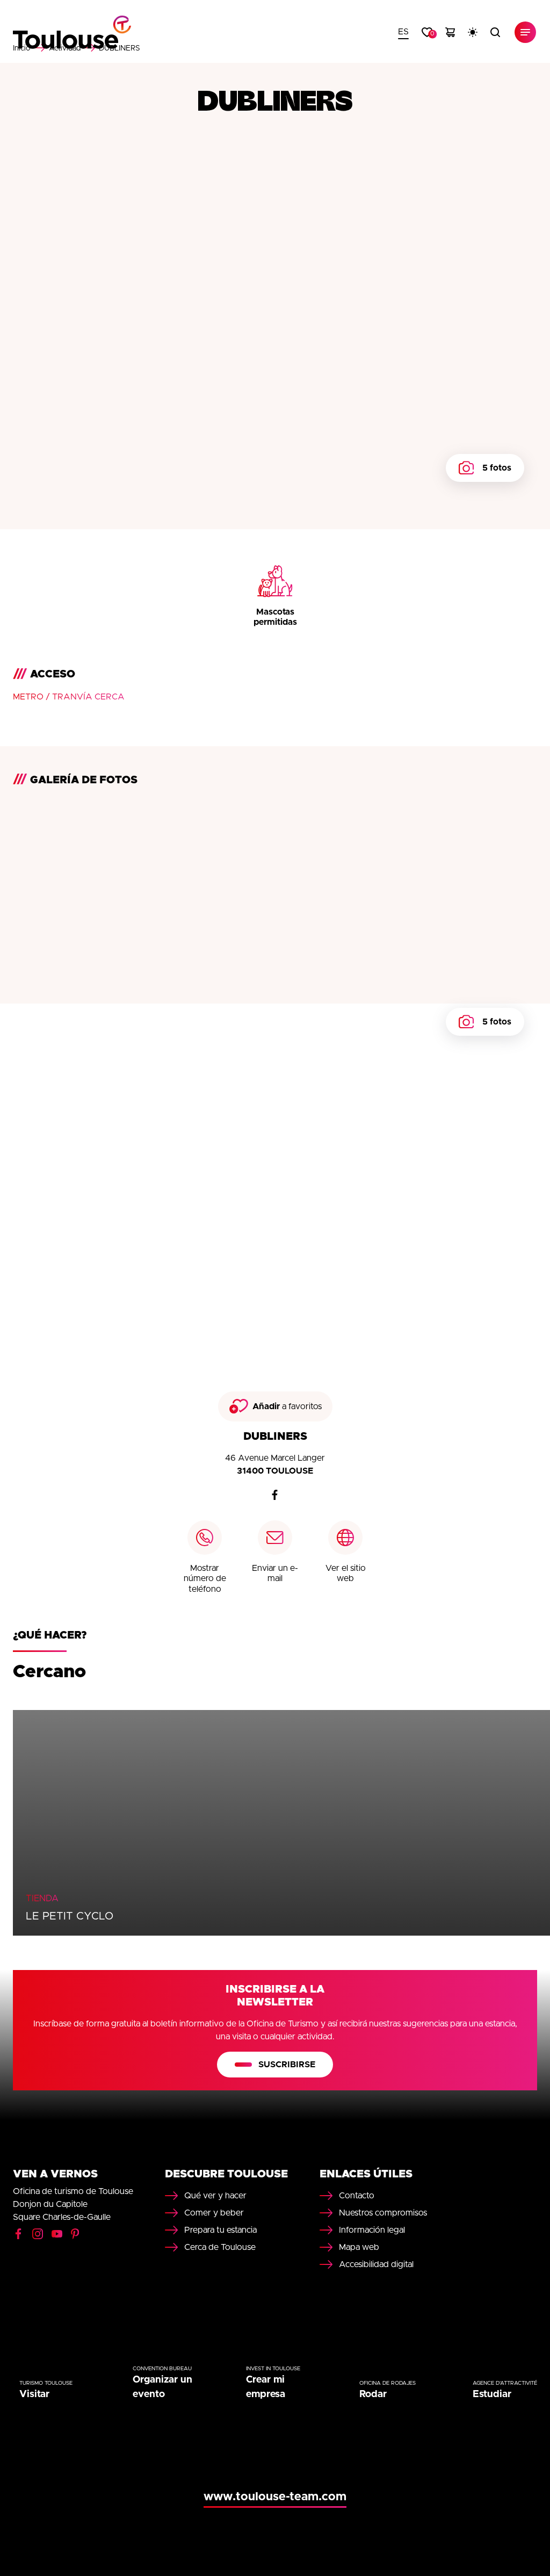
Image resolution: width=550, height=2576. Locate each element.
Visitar (34, 2394)
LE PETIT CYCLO (70, 1916)
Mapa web (359, 2247)
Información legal (372, 2230)
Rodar (373, 2394)
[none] (403, 32)
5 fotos (497, 468)
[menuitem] (403, 32)
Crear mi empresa (266, 2387)
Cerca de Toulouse (220, 2247)
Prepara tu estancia (220, 2230)
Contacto (357, 2196)
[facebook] (275, 1495)
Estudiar (492, 2394)
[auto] (473, 32)
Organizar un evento (162, 2387)
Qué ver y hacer (215, 2196)
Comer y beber (214, 2213)
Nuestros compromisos (383, 2213)
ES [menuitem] (403, 32)
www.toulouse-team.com (275, 2497)
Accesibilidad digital (376, 2264)
